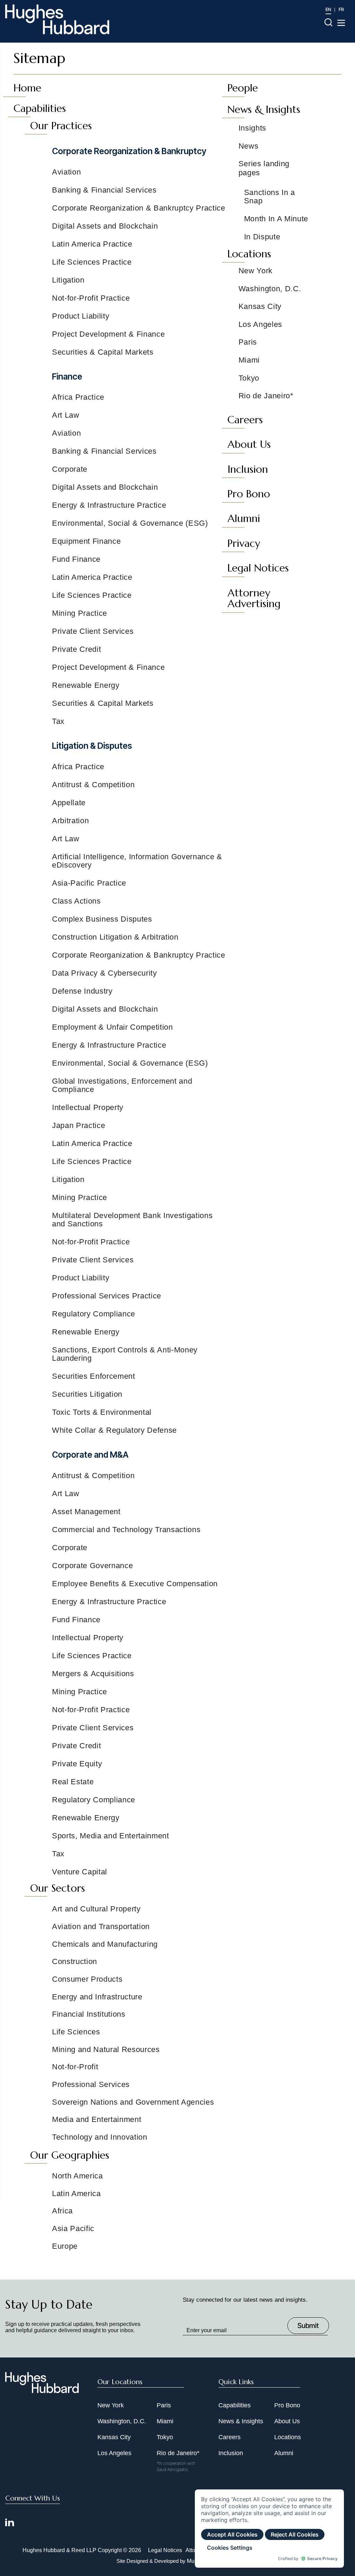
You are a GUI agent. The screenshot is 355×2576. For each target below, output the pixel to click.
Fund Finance (76, 559)
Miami (165, 2421)
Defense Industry (82, 991)
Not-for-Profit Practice (91, 298)
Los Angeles (114, 2453)
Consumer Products (87, 1979)
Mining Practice (80, 613)
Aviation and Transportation (101, 1926)
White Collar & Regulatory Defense (114, 1430)
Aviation (66, 172)
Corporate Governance (92, 1566)
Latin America (76, 2193)
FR (341, 9)
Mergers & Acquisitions (93, 1674)
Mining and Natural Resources (106, 2049)
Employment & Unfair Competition (112, 1027)
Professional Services (91, 2084)
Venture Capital (80, 1872)
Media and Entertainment (97, 2119)
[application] (269, 2529)
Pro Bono (287, 2405)
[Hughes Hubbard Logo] (57, 19)
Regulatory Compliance (94, 1314)
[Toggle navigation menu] (341, 23)
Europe (65, 2246)
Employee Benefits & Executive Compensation (135, 1584)
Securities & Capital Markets (103, 352)
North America (77, 2176)
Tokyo (165, 2437)
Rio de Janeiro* (178, 2453)
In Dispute (262, 237)
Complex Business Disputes (102, 919)
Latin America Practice (92, 244)
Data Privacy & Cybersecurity (105, 973)
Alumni (284, 2453)
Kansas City (114, 2437)
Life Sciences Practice (92, 262)
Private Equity (77, 1764)
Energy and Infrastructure (97, 1997)
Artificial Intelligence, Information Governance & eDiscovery (137, 861)
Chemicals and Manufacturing (105, 1944)
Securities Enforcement (94, 1376)
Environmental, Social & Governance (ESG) (130, 523)
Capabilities (235, 2405)
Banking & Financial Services (104, 190)
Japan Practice (79, 1125)
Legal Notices (165, 2550)
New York (111, 2405)
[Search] (328, 22)
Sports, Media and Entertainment (111, 1836)
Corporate (70, 469)
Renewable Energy (86, 685)
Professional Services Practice (107, 1296)
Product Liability (81, 316)
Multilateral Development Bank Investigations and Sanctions (132, 1220)
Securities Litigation (87, 1394)
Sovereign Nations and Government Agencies (133, 2102)
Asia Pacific (73, 2228)
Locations (288, 2437)
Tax (58, 721)
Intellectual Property (88, 1107)
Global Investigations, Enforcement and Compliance (122, 1085)
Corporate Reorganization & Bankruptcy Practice (139, 208)
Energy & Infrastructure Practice (109, 505)
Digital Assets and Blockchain (105, 226)
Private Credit (76, 649)
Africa (62, 2211)
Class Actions (76, 901)
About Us (287, 2421)
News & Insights (241, 2421)
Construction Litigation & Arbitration (115, 937)
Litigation (68, 280)
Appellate (69, 803)
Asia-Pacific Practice (89, 883)
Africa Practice (78, 397)
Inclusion (231, 2453)
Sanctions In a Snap (270, 197)
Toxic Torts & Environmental (102, 1412)
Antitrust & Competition (93, 785)
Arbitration (70, 821)
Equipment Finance (86, 541)
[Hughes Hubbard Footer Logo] (42, 2391)
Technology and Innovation (100, 2137)
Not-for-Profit (75, 2067)
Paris (164, 2405)
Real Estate (73, 1782)
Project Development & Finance (109, 334)
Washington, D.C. (122, 2421)
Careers (230, 2437)
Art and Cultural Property (96, 1909)
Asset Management (86, 1512)
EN (328, 9)
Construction (75, 1961)
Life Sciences (76, 2032)
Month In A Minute (276, 219)
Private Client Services (93, 631)
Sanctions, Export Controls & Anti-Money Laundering (125, 1354)
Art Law (66, 415)
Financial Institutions (89, 2014)
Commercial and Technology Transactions (126, 1530)
